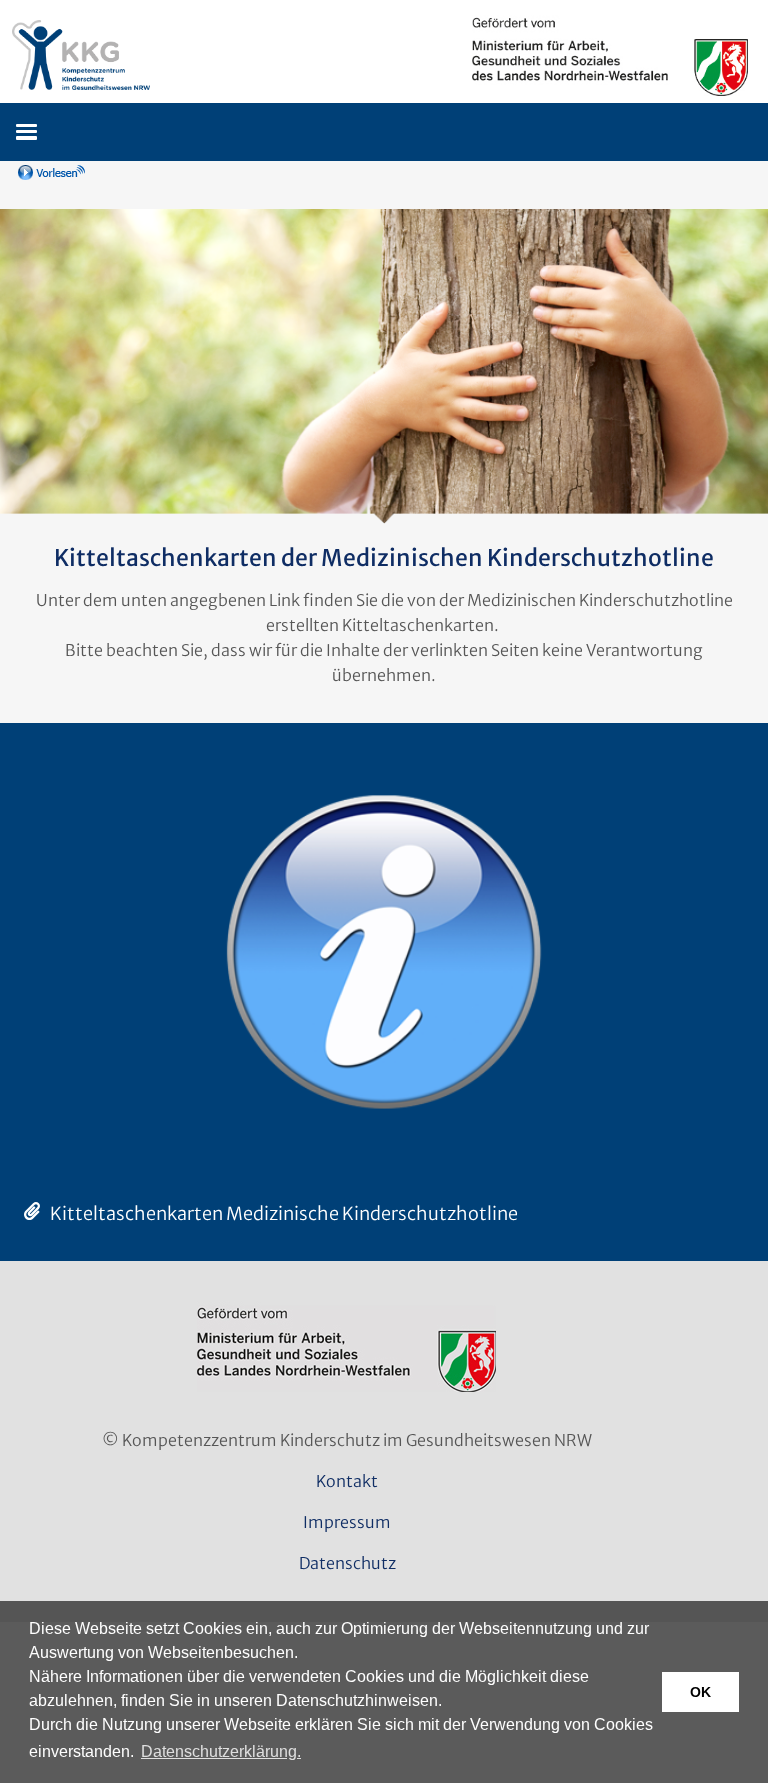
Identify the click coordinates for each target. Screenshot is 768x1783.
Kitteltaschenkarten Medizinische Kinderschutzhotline (284, 1213)
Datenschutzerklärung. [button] (221, 1751)
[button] (25, 131)
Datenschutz (347, 1563)
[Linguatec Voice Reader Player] (80, 180)
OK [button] (700, 1692)
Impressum (347, 1522)
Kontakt (347, 1481)
